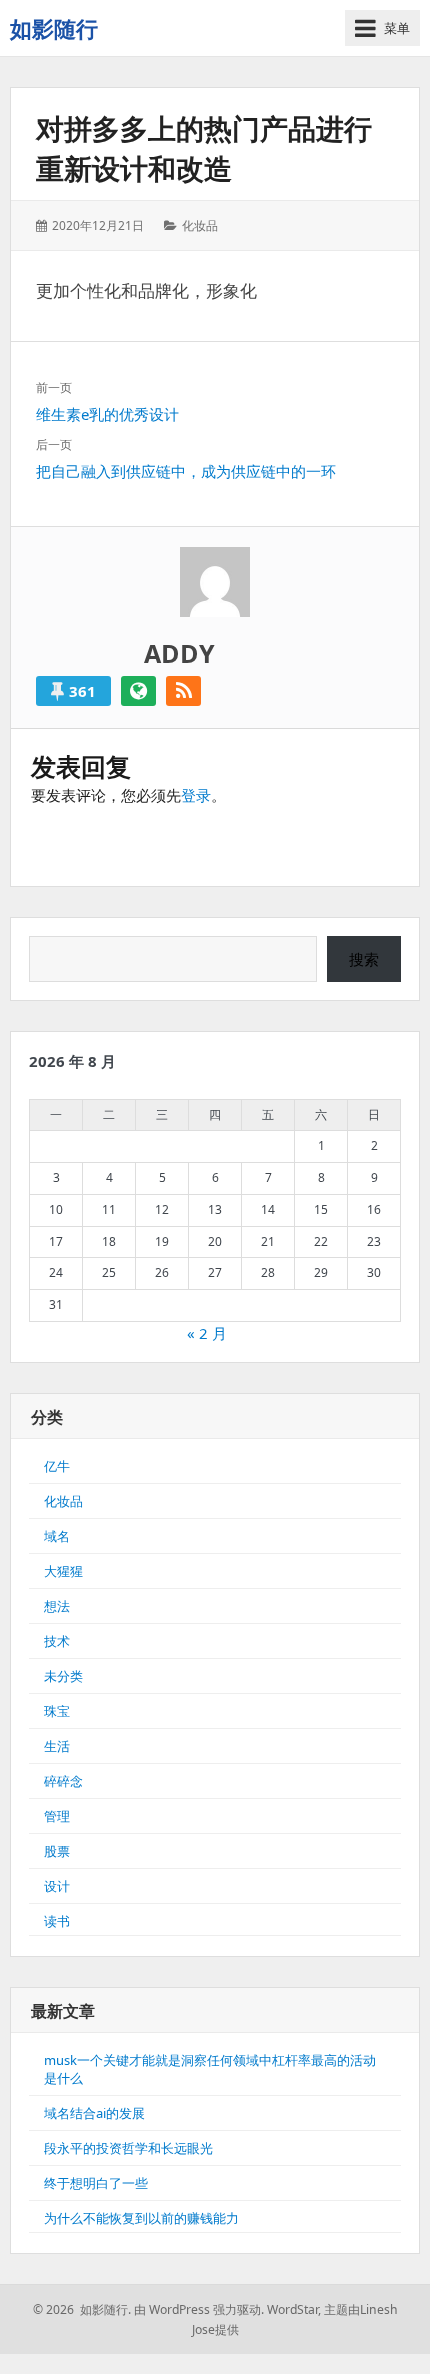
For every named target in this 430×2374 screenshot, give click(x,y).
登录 (196, 795)
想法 (57, 1606)
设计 (57, 1886)
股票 (57, 1851)
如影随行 (54, 28)
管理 (57, 1816)
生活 (57, 1746)
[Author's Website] (138, 691)
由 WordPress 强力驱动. (199, 2309)
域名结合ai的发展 (94, 2113)
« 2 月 (207, 1333)
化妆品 (200, 225)
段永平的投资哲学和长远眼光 (128, 2148)
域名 (57, 1536)
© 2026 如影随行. (82, 2309)
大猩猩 (63, 1571)
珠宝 (57, 1711)
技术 (57, 1641)
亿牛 (57, 1466)
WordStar (292, 2309)
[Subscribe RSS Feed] (183, 691)
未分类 (63, 1676)
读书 (57, 1921)
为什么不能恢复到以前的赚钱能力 (141, 2218)
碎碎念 (63, 1781)
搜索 (364, 959)
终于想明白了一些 (96, 2183)
